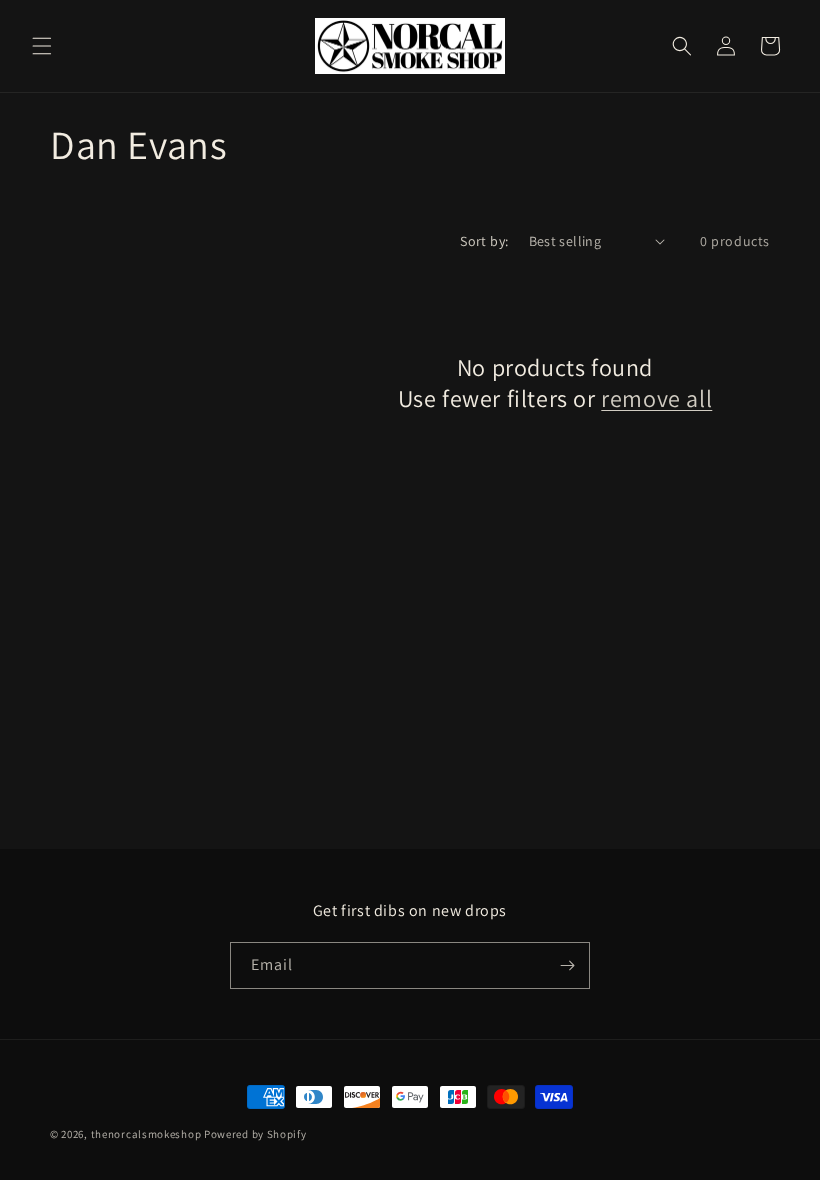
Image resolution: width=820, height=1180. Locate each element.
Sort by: (484, 241)
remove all (656, 398)
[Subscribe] (567, 965)
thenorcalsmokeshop (146, 1134)
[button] (42, 46)
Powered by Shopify (255, 1134)
